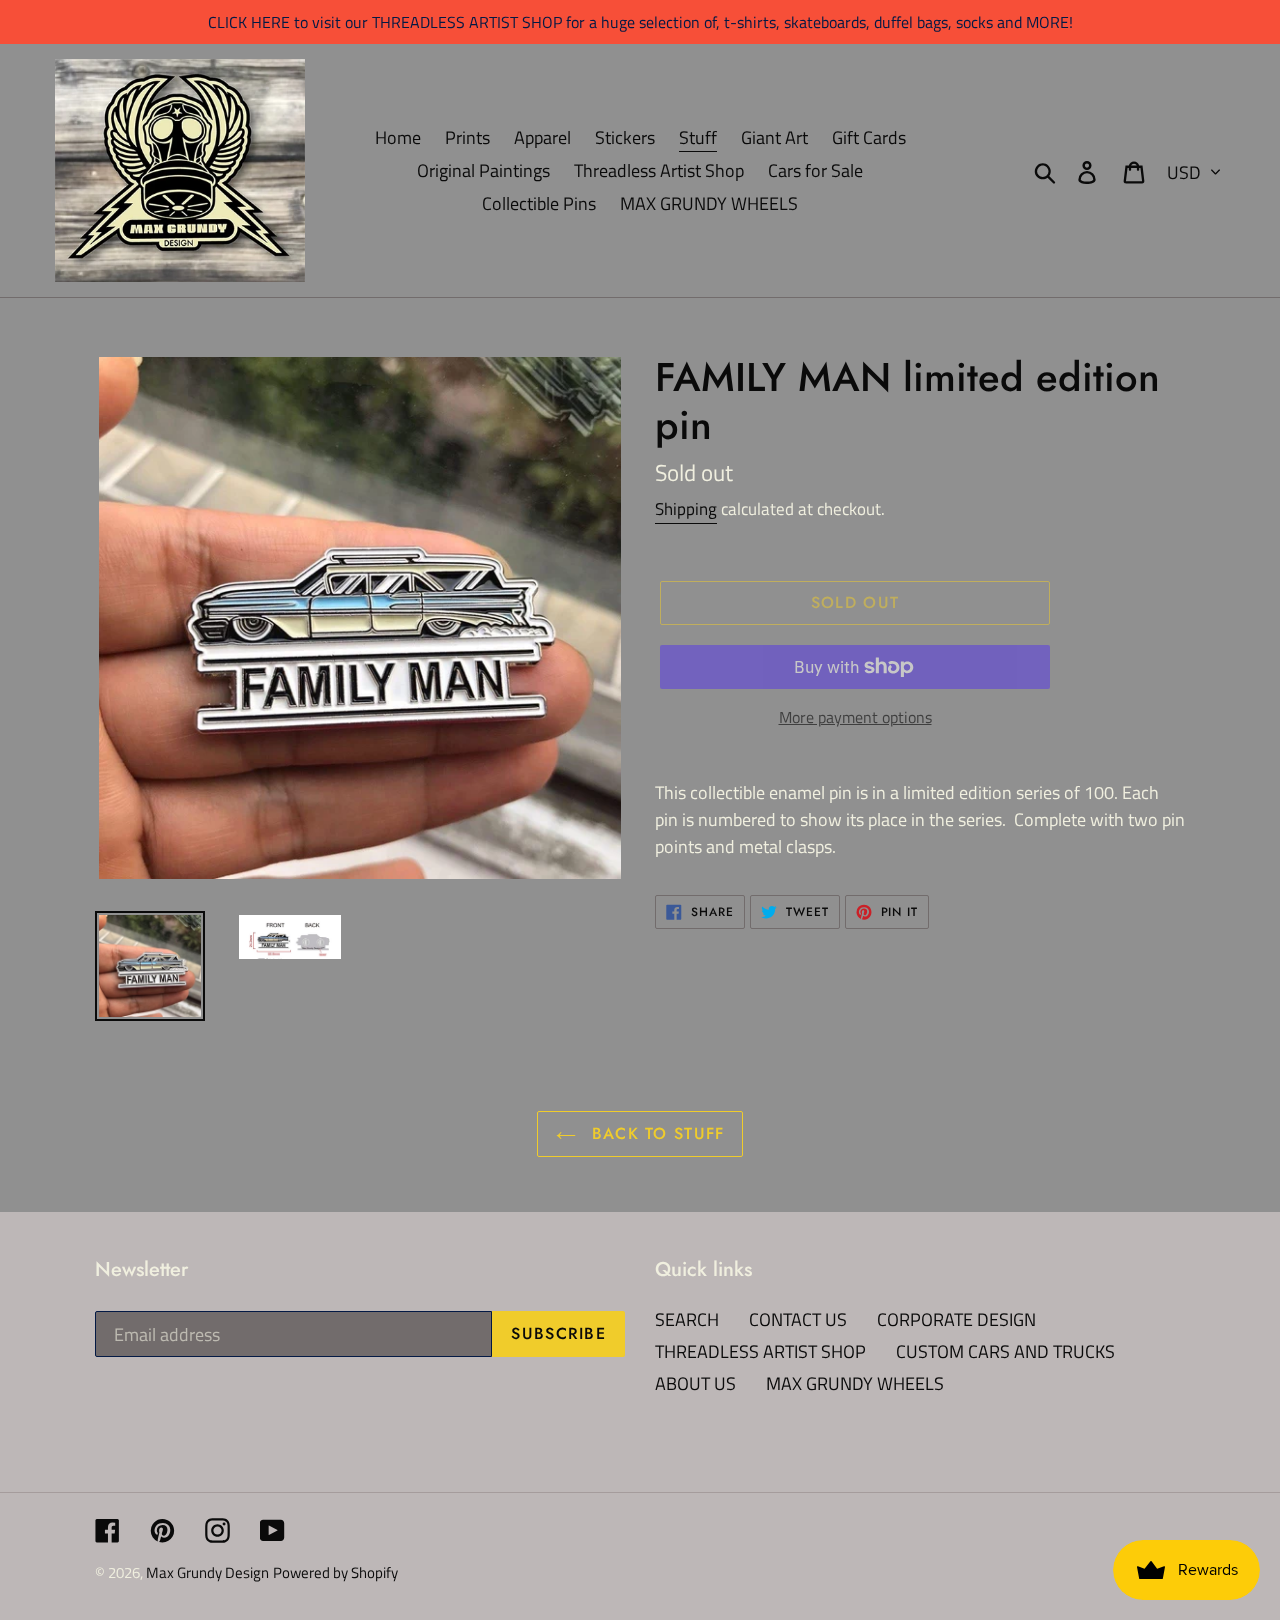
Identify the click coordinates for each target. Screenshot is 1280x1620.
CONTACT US (798, 1319)
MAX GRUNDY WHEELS (855, 1383)
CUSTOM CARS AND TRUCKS (1005, 1351)
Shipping (686, 509)
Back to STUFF (655, 1133)
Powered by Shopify (335, 1572)
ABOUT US (695, 1383)
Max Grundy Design (207, 1572)
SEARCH (687, 1319)
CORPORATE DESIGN (956, 1319)
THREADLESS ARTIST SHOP (760, 1351)
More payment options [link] (855, 717)
